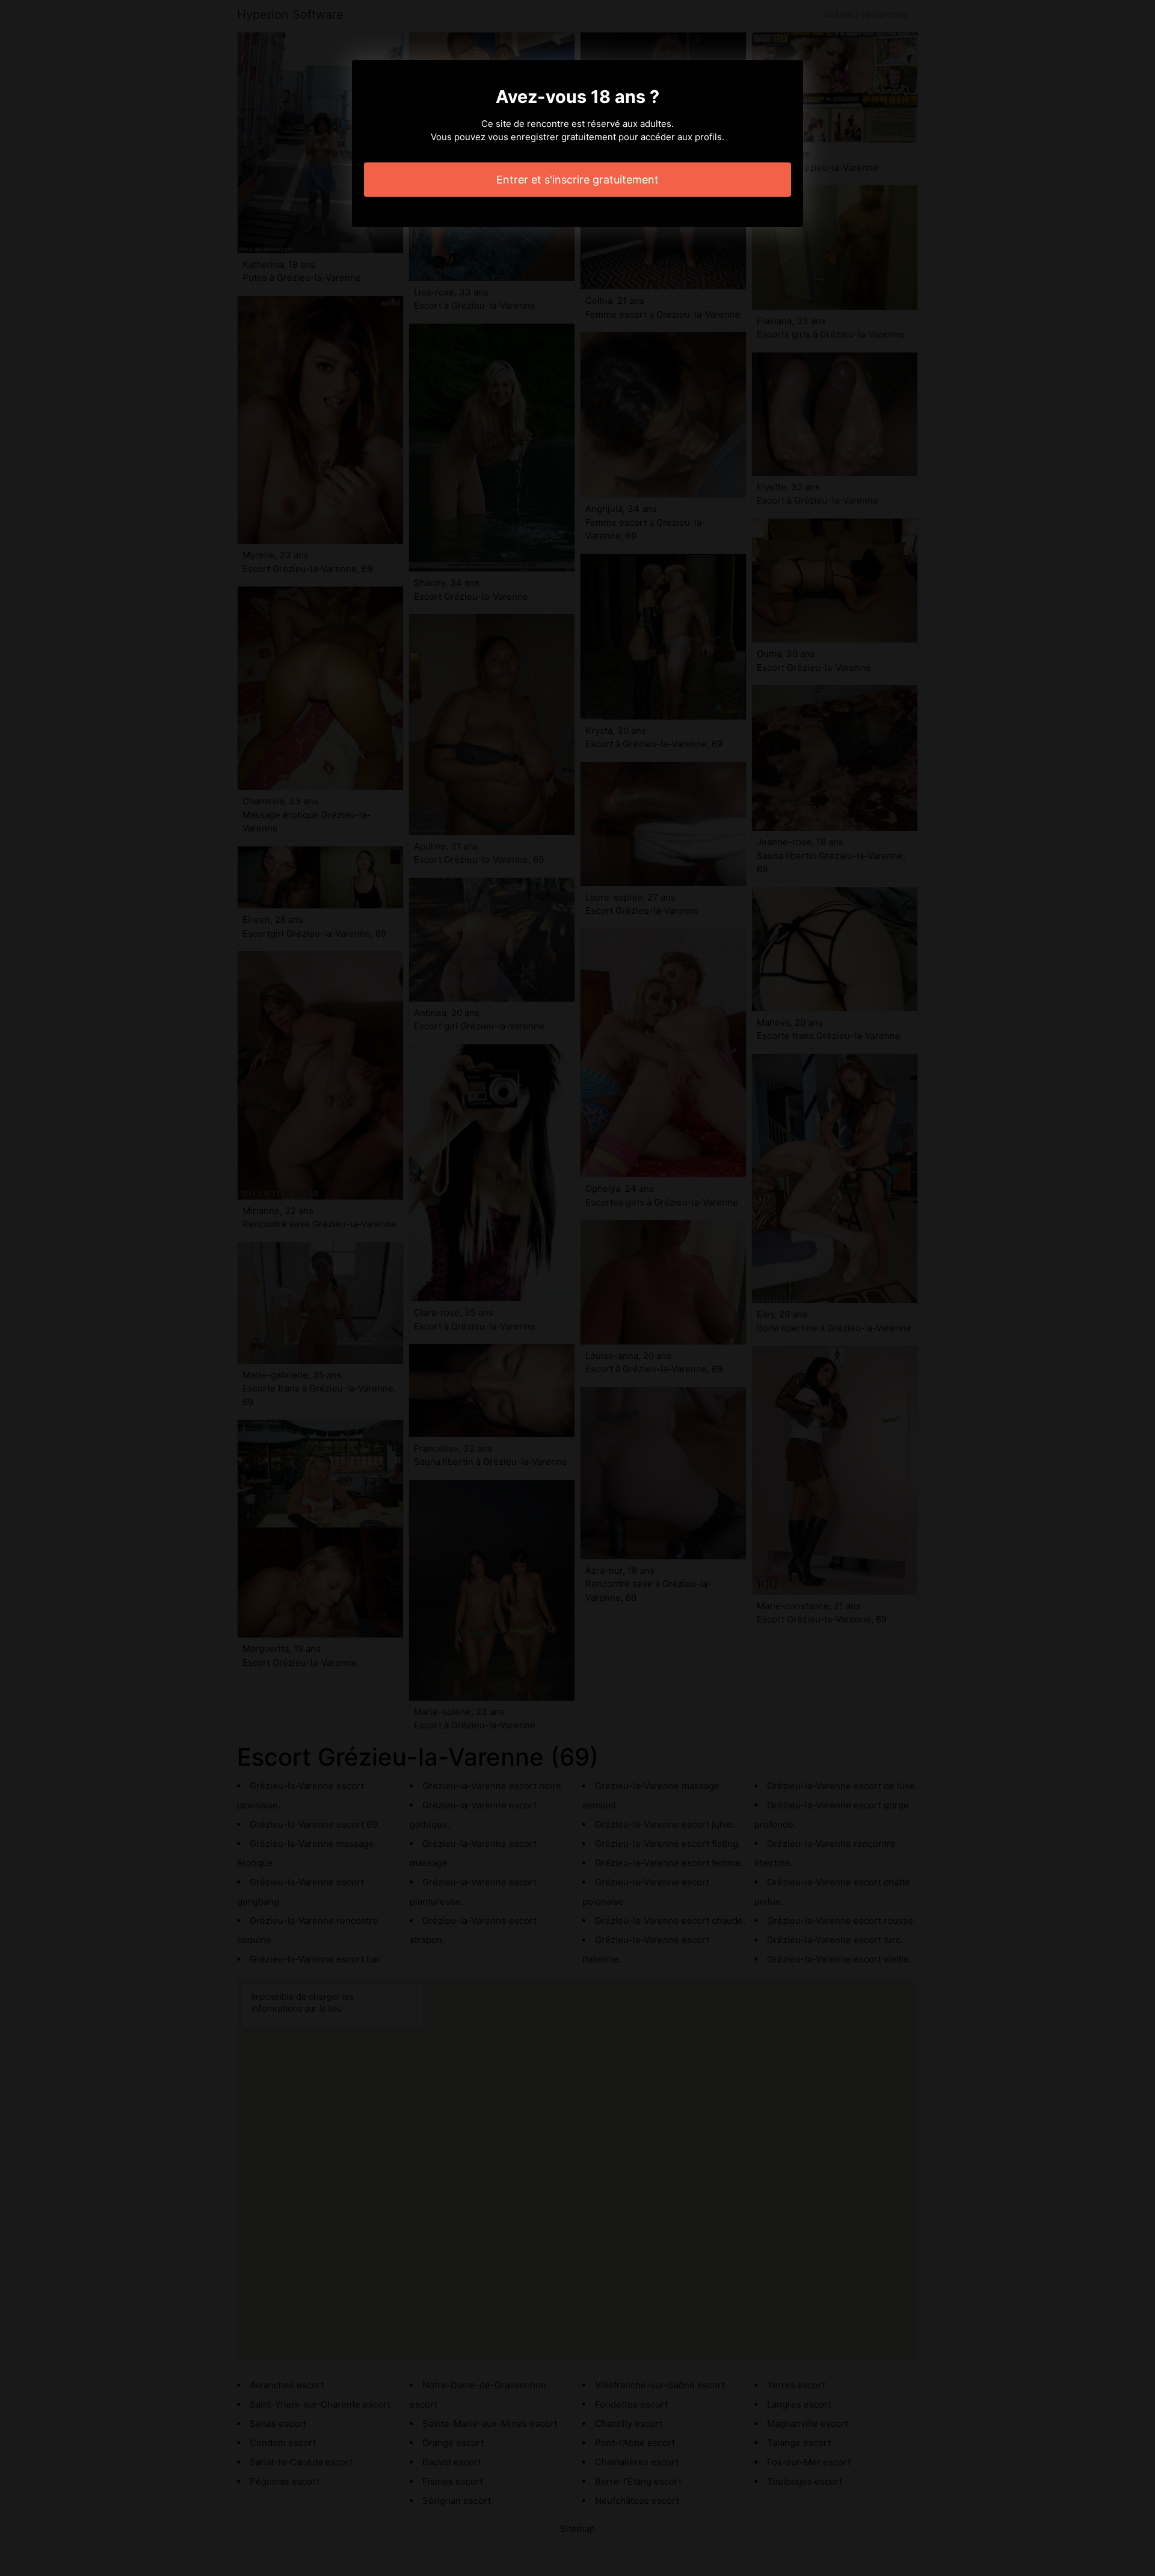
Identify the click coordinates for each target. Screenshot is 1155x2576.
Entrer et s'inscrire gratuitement (577, 180)
